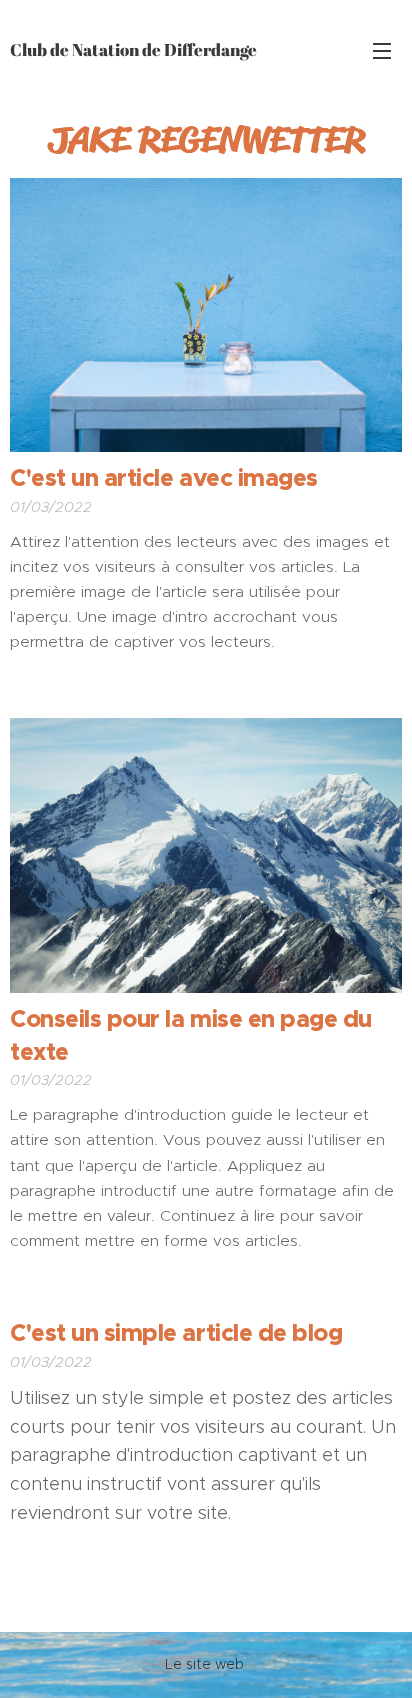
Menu (382, 50)
